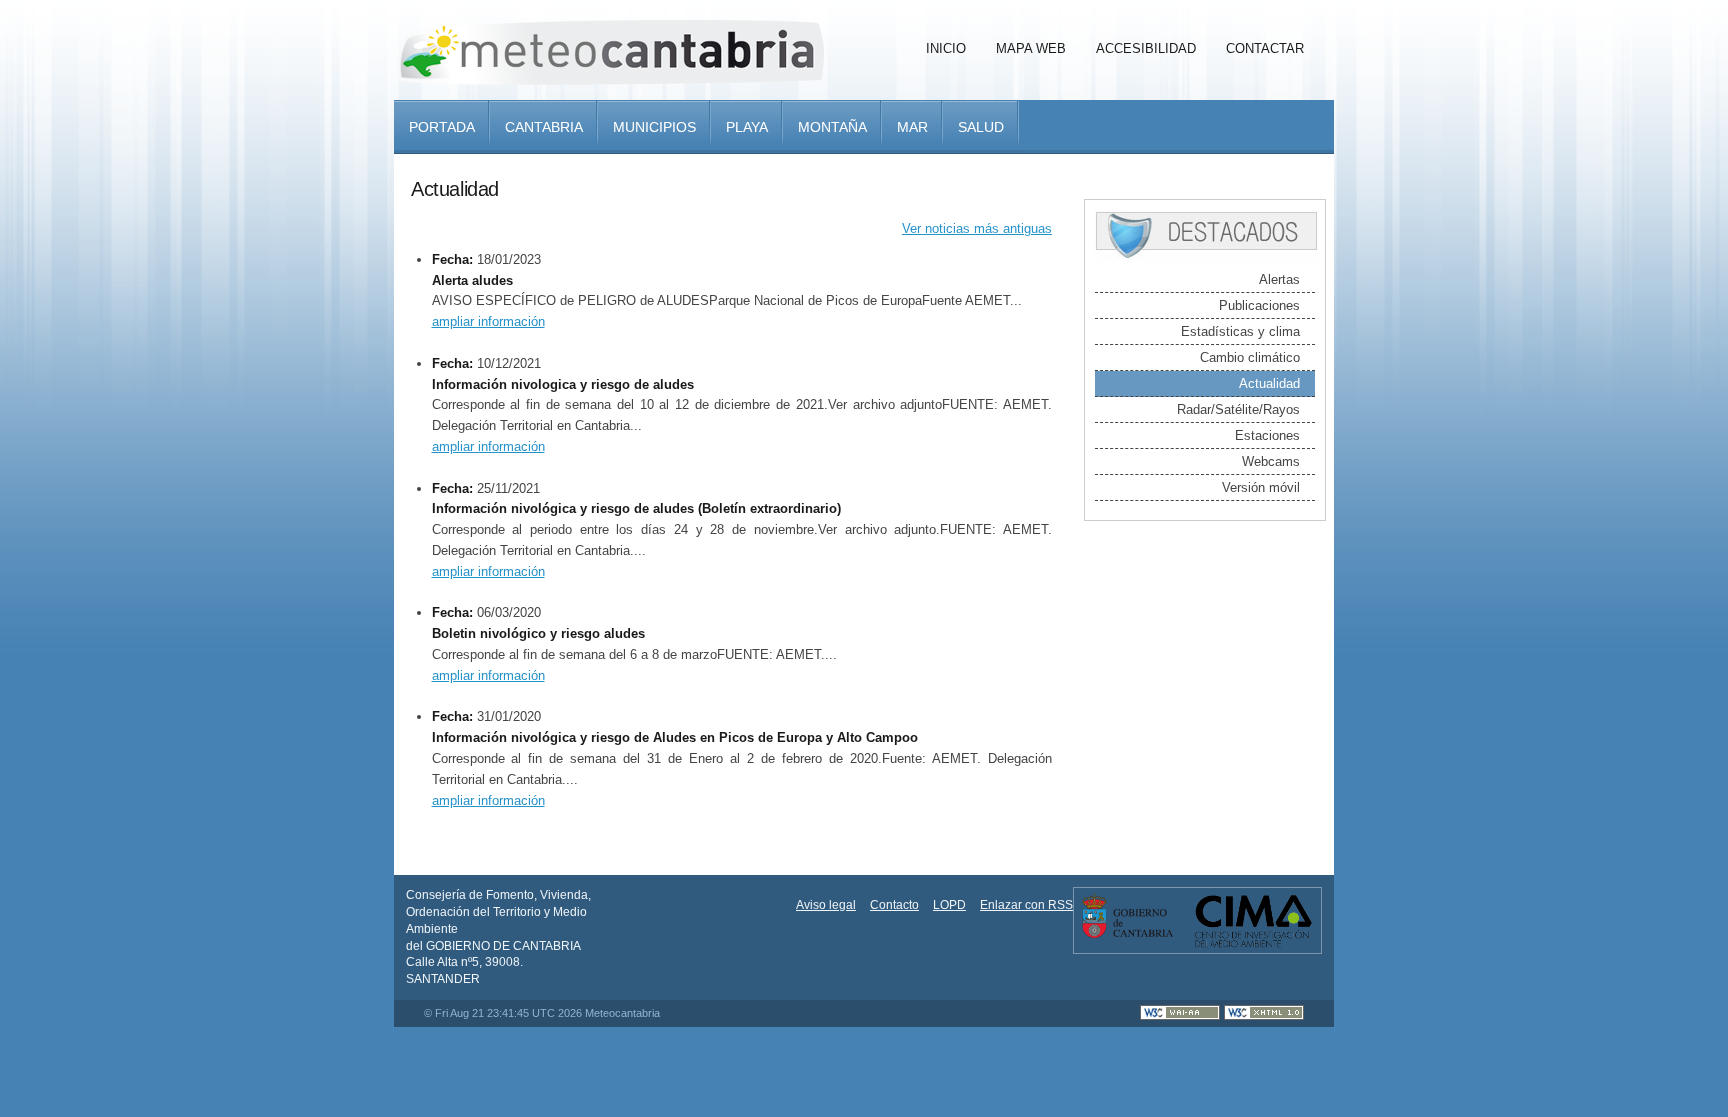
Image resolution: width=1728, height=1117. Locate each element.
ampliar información (488, 321)
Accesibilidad (1146, 48)
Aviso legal (826, 905)
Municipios (654, 127)
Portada (442, 127)
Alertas (1279, 279)
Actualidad (1269, 383)
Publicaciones (1259, 305)
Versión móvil (1261, 487)
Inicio (946, 48)
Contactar (1265, 48)
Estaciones (1267, 435)
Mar (912, 127)
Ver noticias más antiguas (977, 228)
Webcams (1271, 461)
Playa (747, 127)
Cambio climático (1250, 357)
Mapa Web (1031, 48)
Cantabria (544, 127)
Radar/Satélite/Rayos (1238, 409)
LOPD (949, 905)
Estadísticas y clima (1240, 331)
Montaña (832, 127)
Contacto (894, 905)
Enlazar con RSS (1026, 905)
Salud (981, 127)
